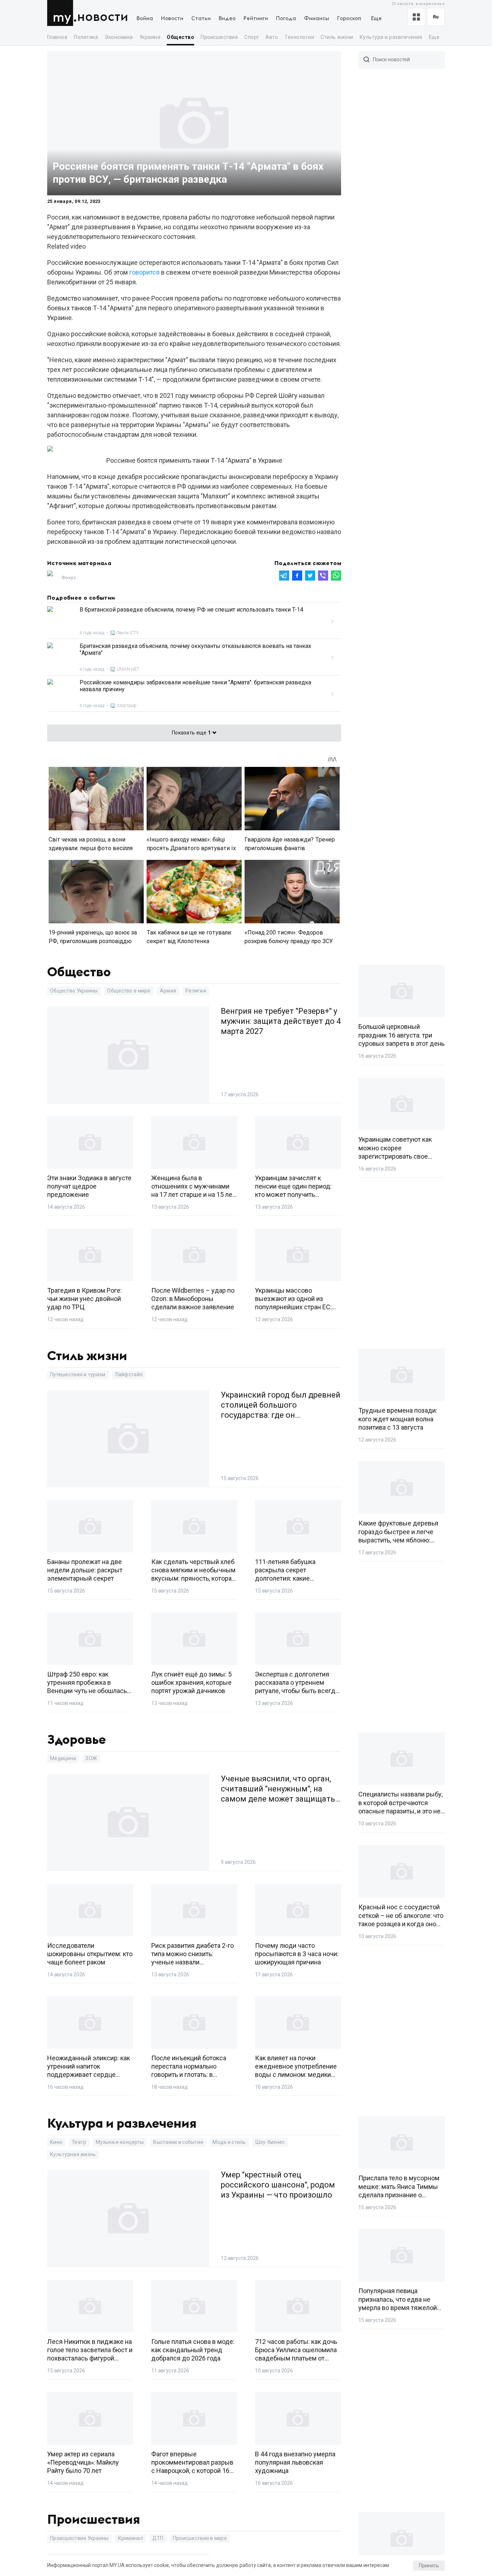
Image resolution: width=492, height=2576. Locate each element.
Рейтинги (256, 19)
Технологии (299, 37)
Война (145, 19)
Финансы (317, 19)
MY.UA (62, 13)
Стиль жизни (337, 37)
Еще (376, 19)
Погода (286, 19)
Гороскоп (349, 19)
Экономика (118, 37)
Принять (429, 2566)
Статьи (201, 19)
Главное (57, 37)
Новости (103, 17)
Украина (150, 37)
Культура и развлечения (391, 37)
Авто (272, 37)
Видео (227, 19)
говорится (144, 272)
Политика (86, 37)
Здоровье (77, 1740)
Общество (180, 37)
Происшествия (219, 37)
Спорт (252, 37)
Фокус (69, 578)
